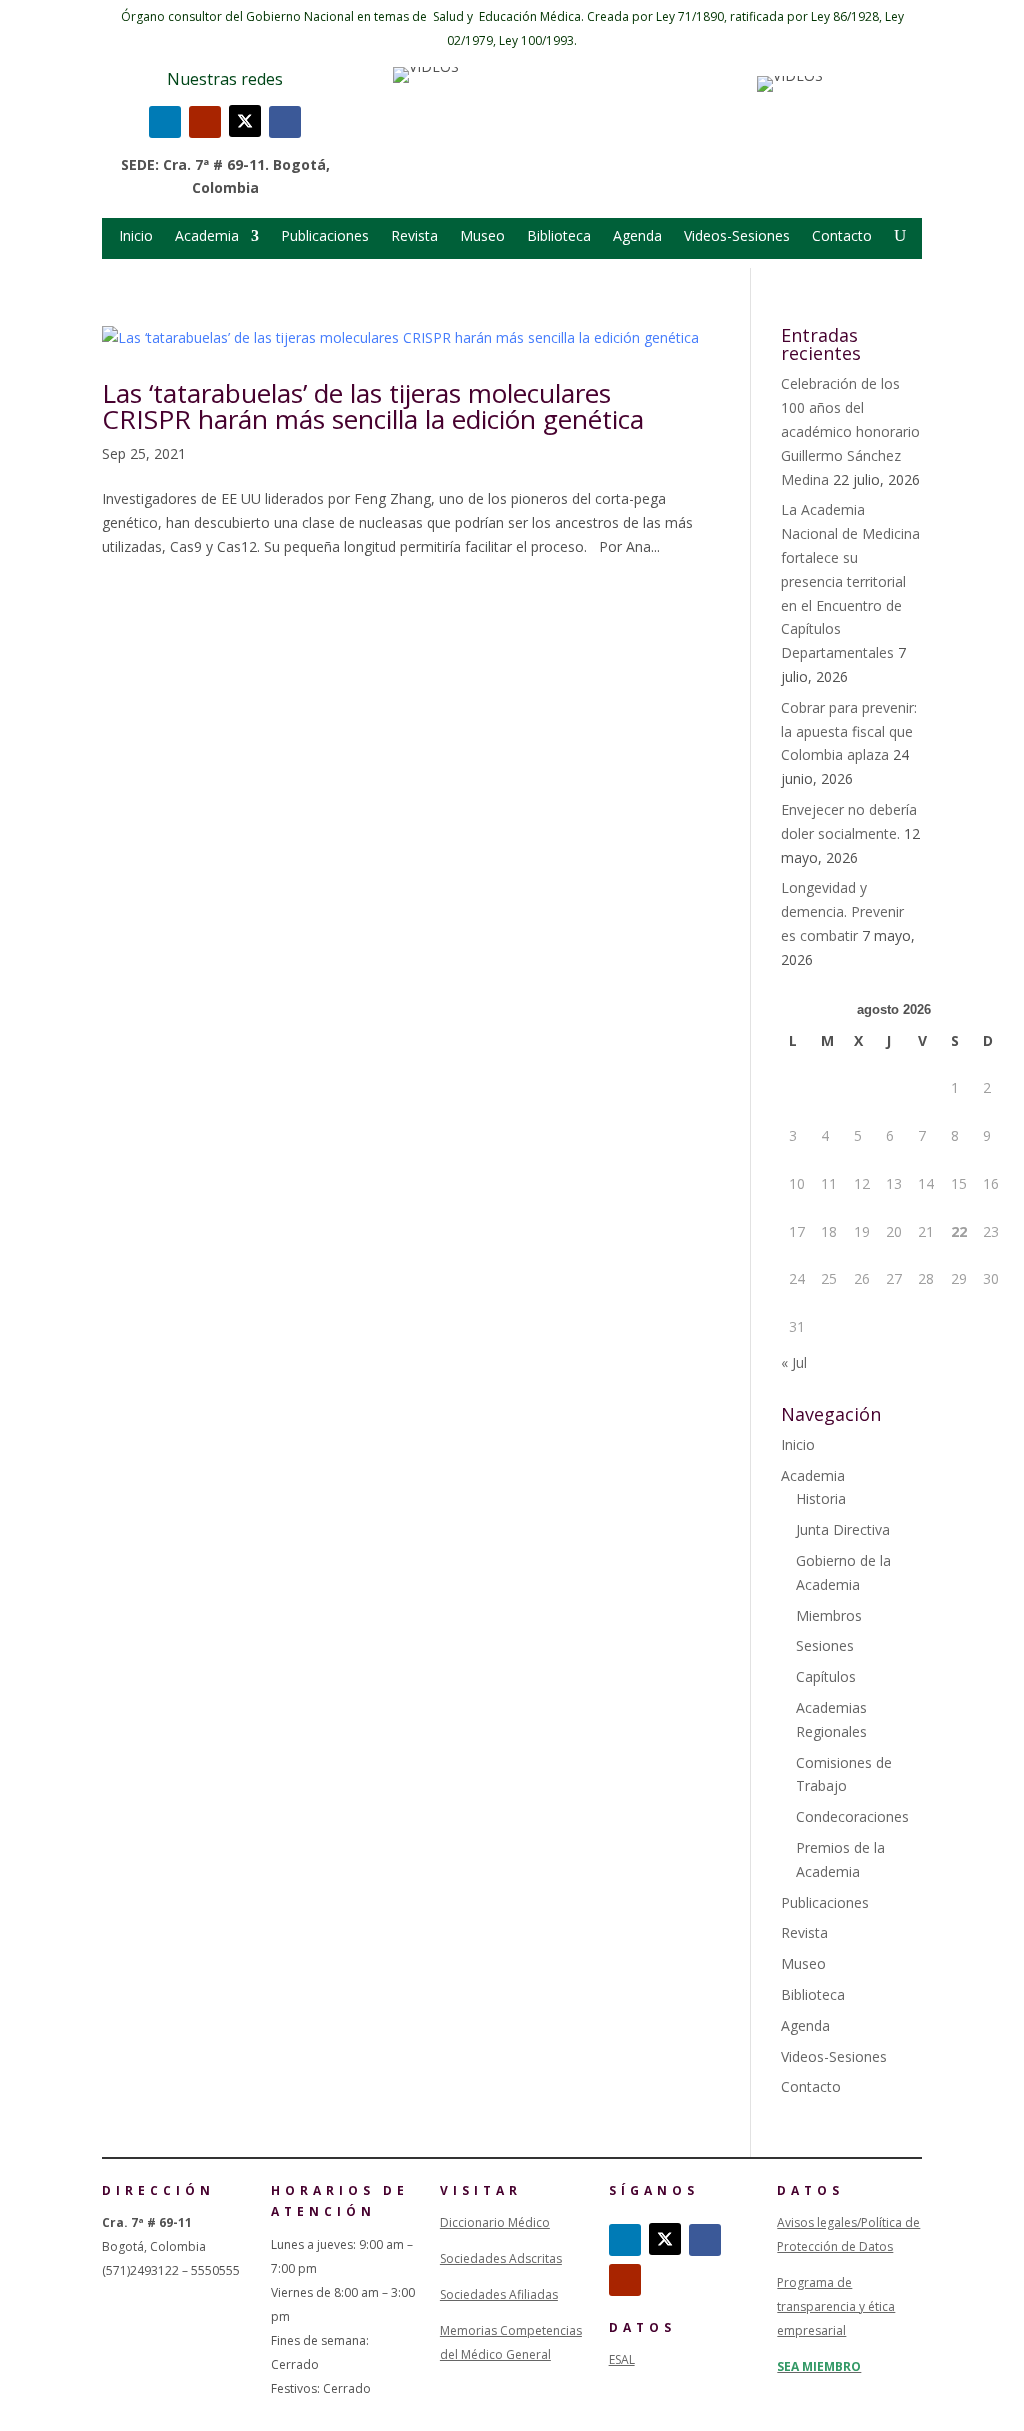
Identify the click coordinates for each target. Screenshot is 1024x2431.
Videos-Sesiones (737, 237)
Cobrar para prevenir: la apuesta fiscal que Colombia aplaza (849, 731)
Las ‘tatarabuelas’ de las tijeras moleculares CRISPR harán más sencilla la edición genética (373, 406)
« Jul (794, 1362)
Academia (207, 237)
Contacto (842, 237)
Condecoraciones (852, 1816)
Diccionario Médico (495, 2222)
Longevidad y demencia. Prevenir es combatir (842, 911)
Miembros (829, 1615)
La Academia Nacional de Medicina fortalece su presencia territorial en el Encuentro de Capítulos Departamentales (850, 581)
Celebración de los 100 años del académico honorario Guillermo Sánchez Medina (850, 431)
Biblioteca (559, 237)
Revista (414, 237)
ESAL (622, 2359)
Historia (821, 1498)
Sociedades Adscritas (501, 2258)
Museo (482, 237)
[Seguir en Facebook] (285, 122)
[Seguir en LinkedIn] (165, 122)
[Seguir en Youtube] (205, 122)
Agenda (637, 237)
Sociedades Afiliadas (499, 2294)
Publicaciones (325, 237)
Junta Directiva (843, 1529)
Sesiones (825, 1645)
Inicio (136, 237)
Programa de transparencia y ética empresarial (836, 2306)
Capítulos (826, 1676)
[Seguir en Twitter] (245, 121)
